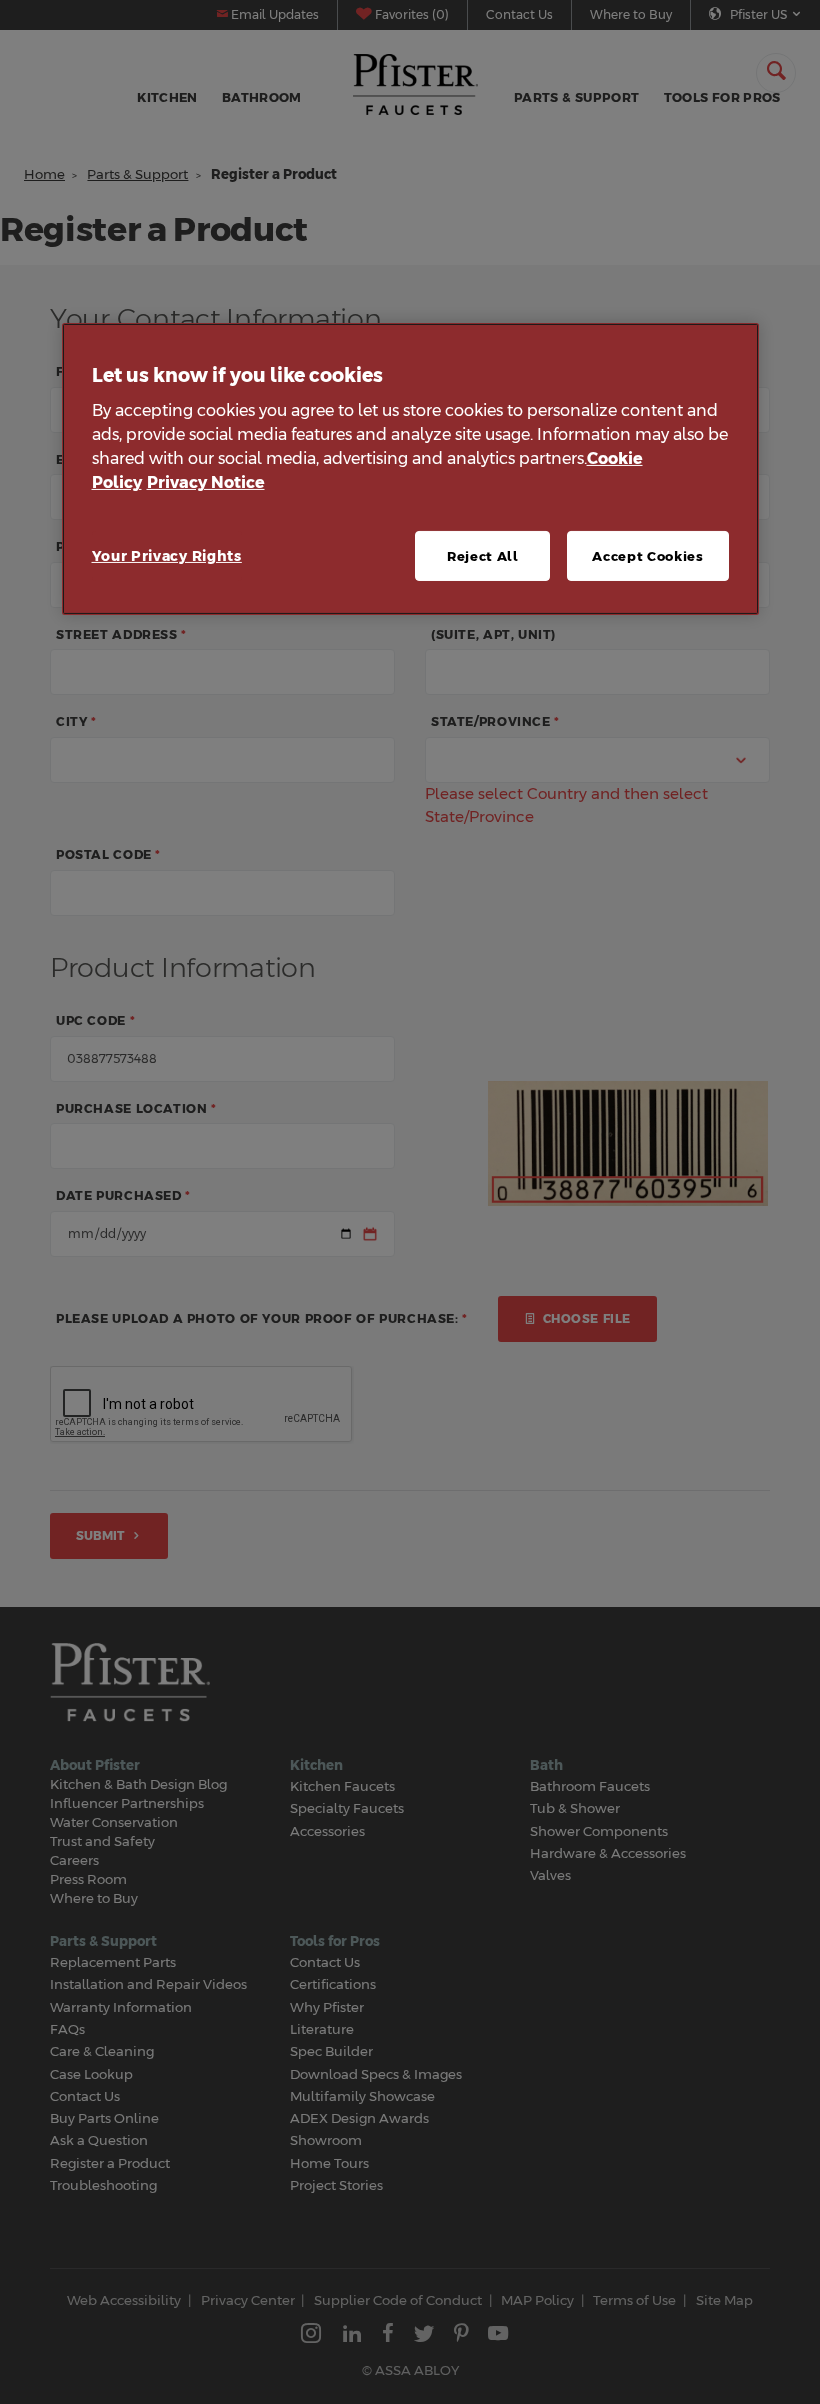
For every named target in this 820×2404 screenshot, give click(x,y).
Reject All (483, 556)
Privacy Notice (206, 482)
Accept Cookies (647, 556)
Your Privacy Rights (167, 556)
